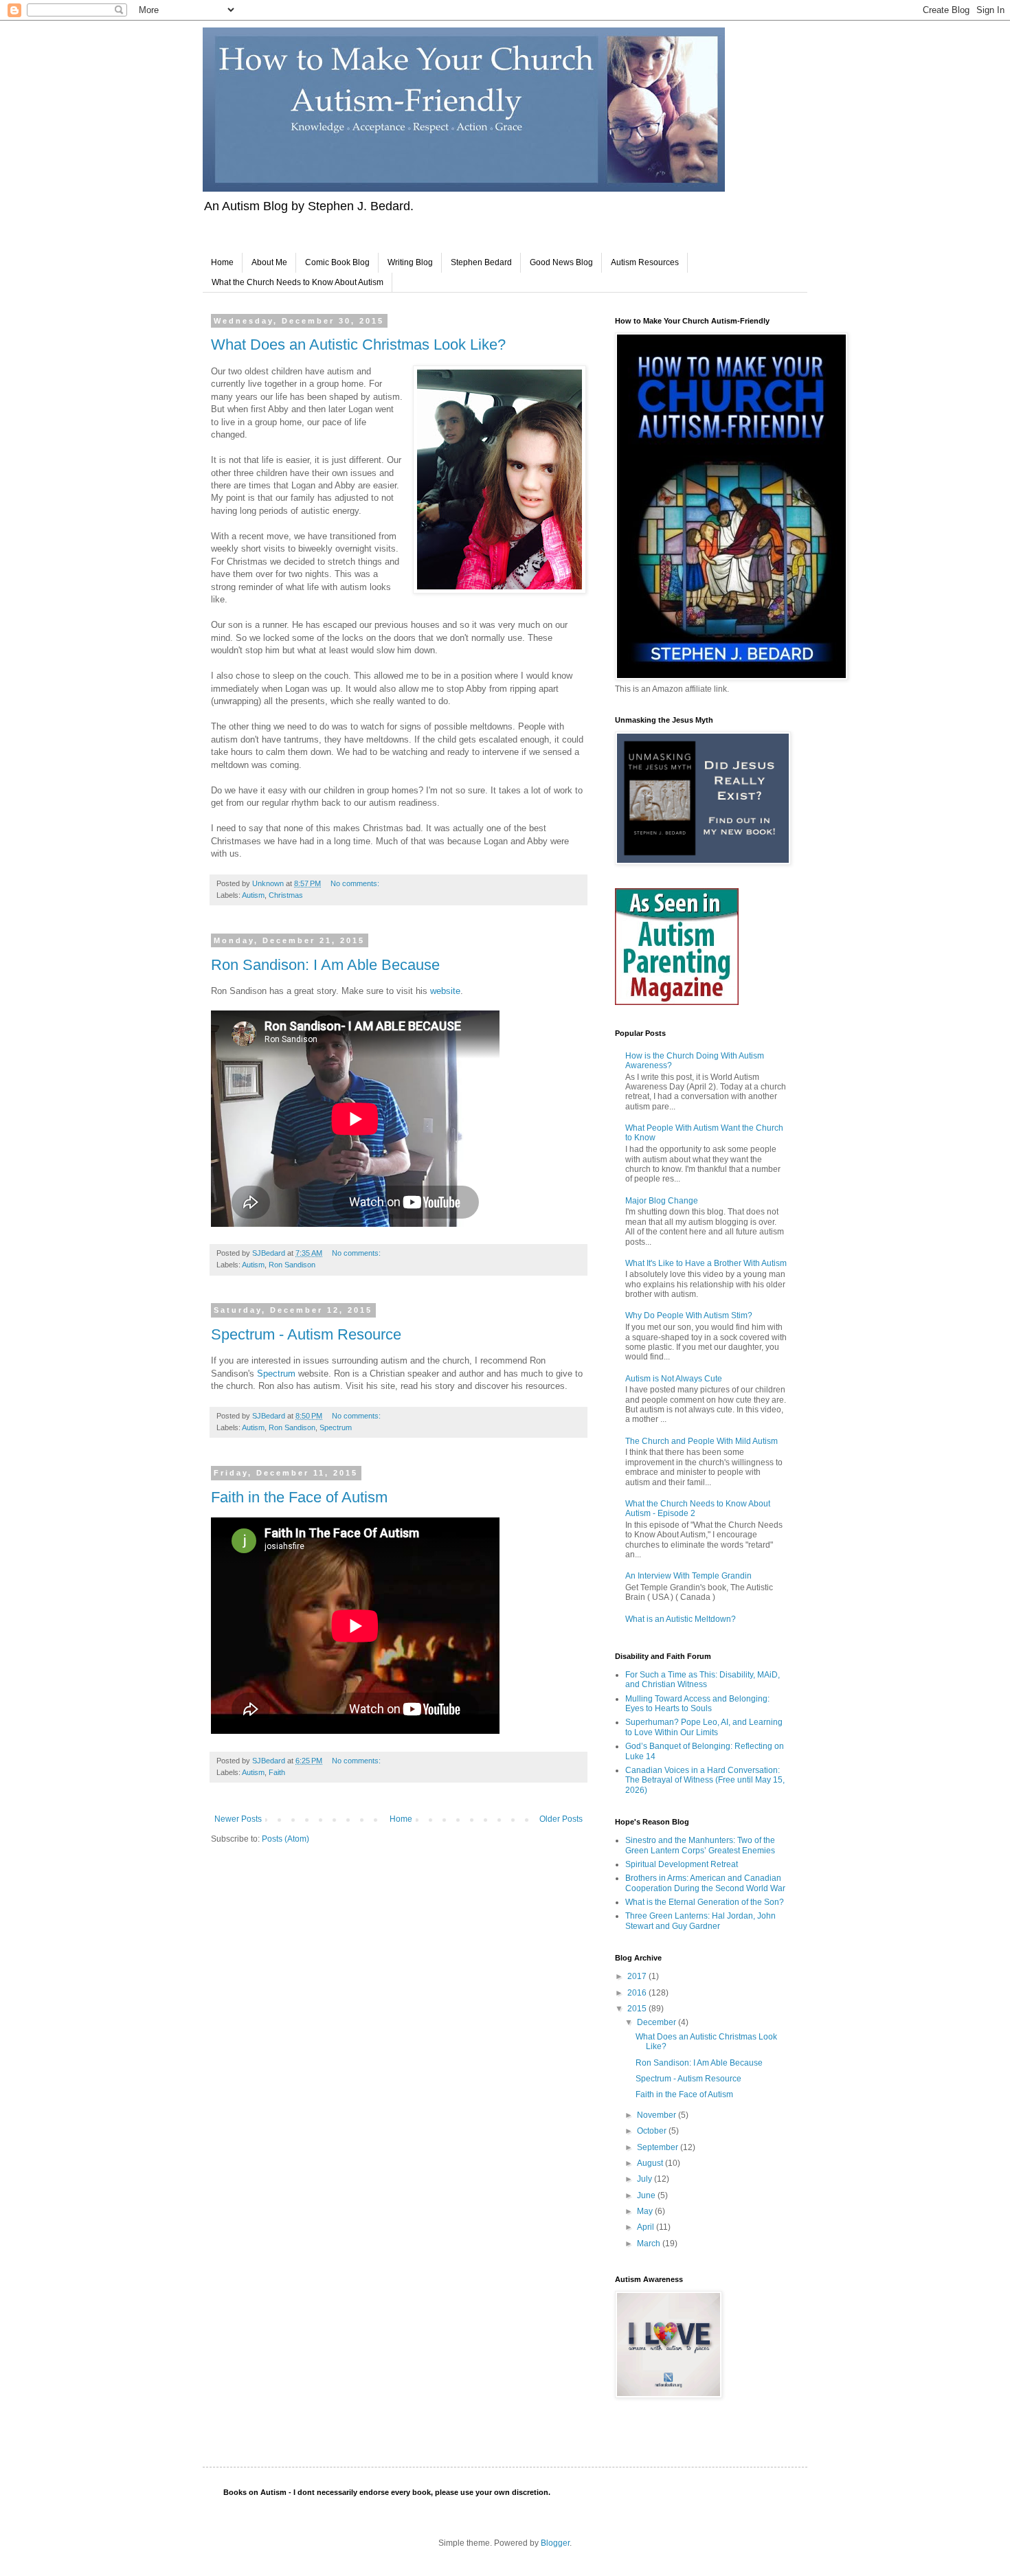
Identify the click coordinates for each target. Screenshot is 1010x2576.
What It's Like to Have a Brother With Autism (706, 1263)
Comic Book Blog (337, 262)
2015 (638, 2009)
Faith (277, 1772)
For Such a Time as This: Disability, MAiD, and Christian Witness (703, 1680)
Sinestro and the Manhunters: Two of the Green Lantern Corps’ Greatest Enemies (700, 1845)
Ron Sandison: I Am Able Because (325, 965)
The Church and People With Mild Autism (702, 1441)
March (650, 2244)
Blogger (555, 2543)
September (659, 2147)
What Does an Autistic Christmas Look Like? (358, 344)
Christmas (286, 895)
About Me (269, 262)
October (653, 2131)
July (646, 2179)
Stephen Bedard (481, 262)
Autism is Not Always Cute (674, 1379)
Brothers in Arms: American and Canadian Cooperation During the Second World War (705, 1883)
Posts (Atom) (285, 1839)
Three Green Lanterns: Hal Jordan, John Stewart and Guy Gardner (700, 1921)
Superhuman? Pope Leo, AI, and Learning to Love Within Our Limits (704, 1727)
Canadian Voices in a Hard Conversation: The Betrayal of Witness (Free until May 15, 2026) (705, 1780)
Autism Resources (645, 262)
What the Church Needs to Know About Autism (298, 282)
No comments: (356, 883)
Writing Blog (410, 262)
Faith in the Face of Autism (299, 1497)
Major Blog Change (662, 1201)
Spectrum (276, 1374)
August (651, 2163)
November (658, 2115)
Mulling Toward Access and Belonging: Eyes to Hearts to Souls (697, 1704)
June (647, 2195)
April (647, 2227)
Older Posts (561, 1819)
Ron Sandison (292, 1265)
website (445, 991)
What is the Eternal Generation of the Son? (705, 1902)
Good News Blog (561, 262)
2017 (638, 1976)
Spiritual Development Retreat (682, 1864)
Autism (253, 895)
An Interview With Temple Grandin (688, 1576)
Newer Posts (238, 1819)
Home (222, 262)
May (646, 2211)
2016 (638, 1993)
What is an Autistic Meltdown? (681, 1619)
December (658, 2022)
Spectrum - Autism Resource (306, 1334)
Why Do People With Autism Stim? (689, 1315)
